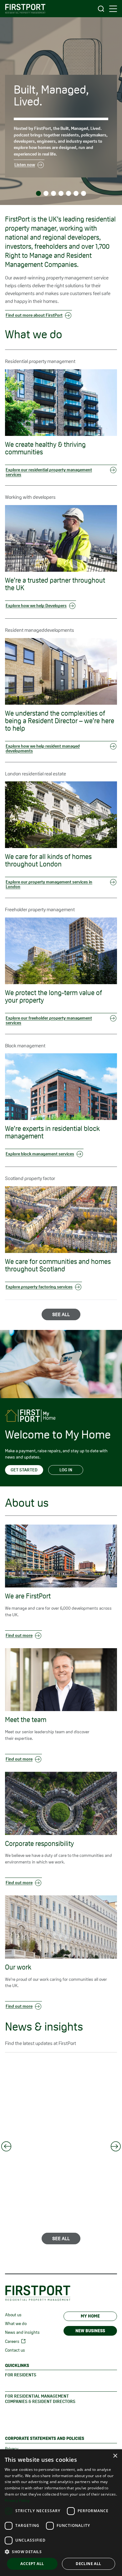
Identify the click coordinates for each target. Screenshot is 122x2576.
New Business (90, 2331)
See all (61, 1314)
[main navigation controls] (113, 9)
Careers (12, 2341)
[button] (61, 2552)
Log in (66, 1470)
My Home (90, 2316)
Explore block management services (40, 1154)
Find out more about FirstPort (34, 315)
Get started (24, 1470)
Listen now (25, 165)
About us (13, 2315)
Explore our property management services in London (49, 884)
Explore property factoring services (39, 1287)
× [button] (115, 2456)
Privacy (12, 2449)
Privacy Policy (17, 2500)
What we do (16, 2323)
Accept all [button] (32, 2564)
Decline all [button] (88, 2564)
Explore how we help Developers (36, 606)
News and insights (22, 2332)
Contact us (15, 2350)
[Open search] (101, 9)
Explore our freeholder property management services (49, 1020)
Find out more (19, 1635)
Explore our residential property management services (49, 472)
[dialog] (61, 2513)
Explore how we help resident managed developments (43, 748)
